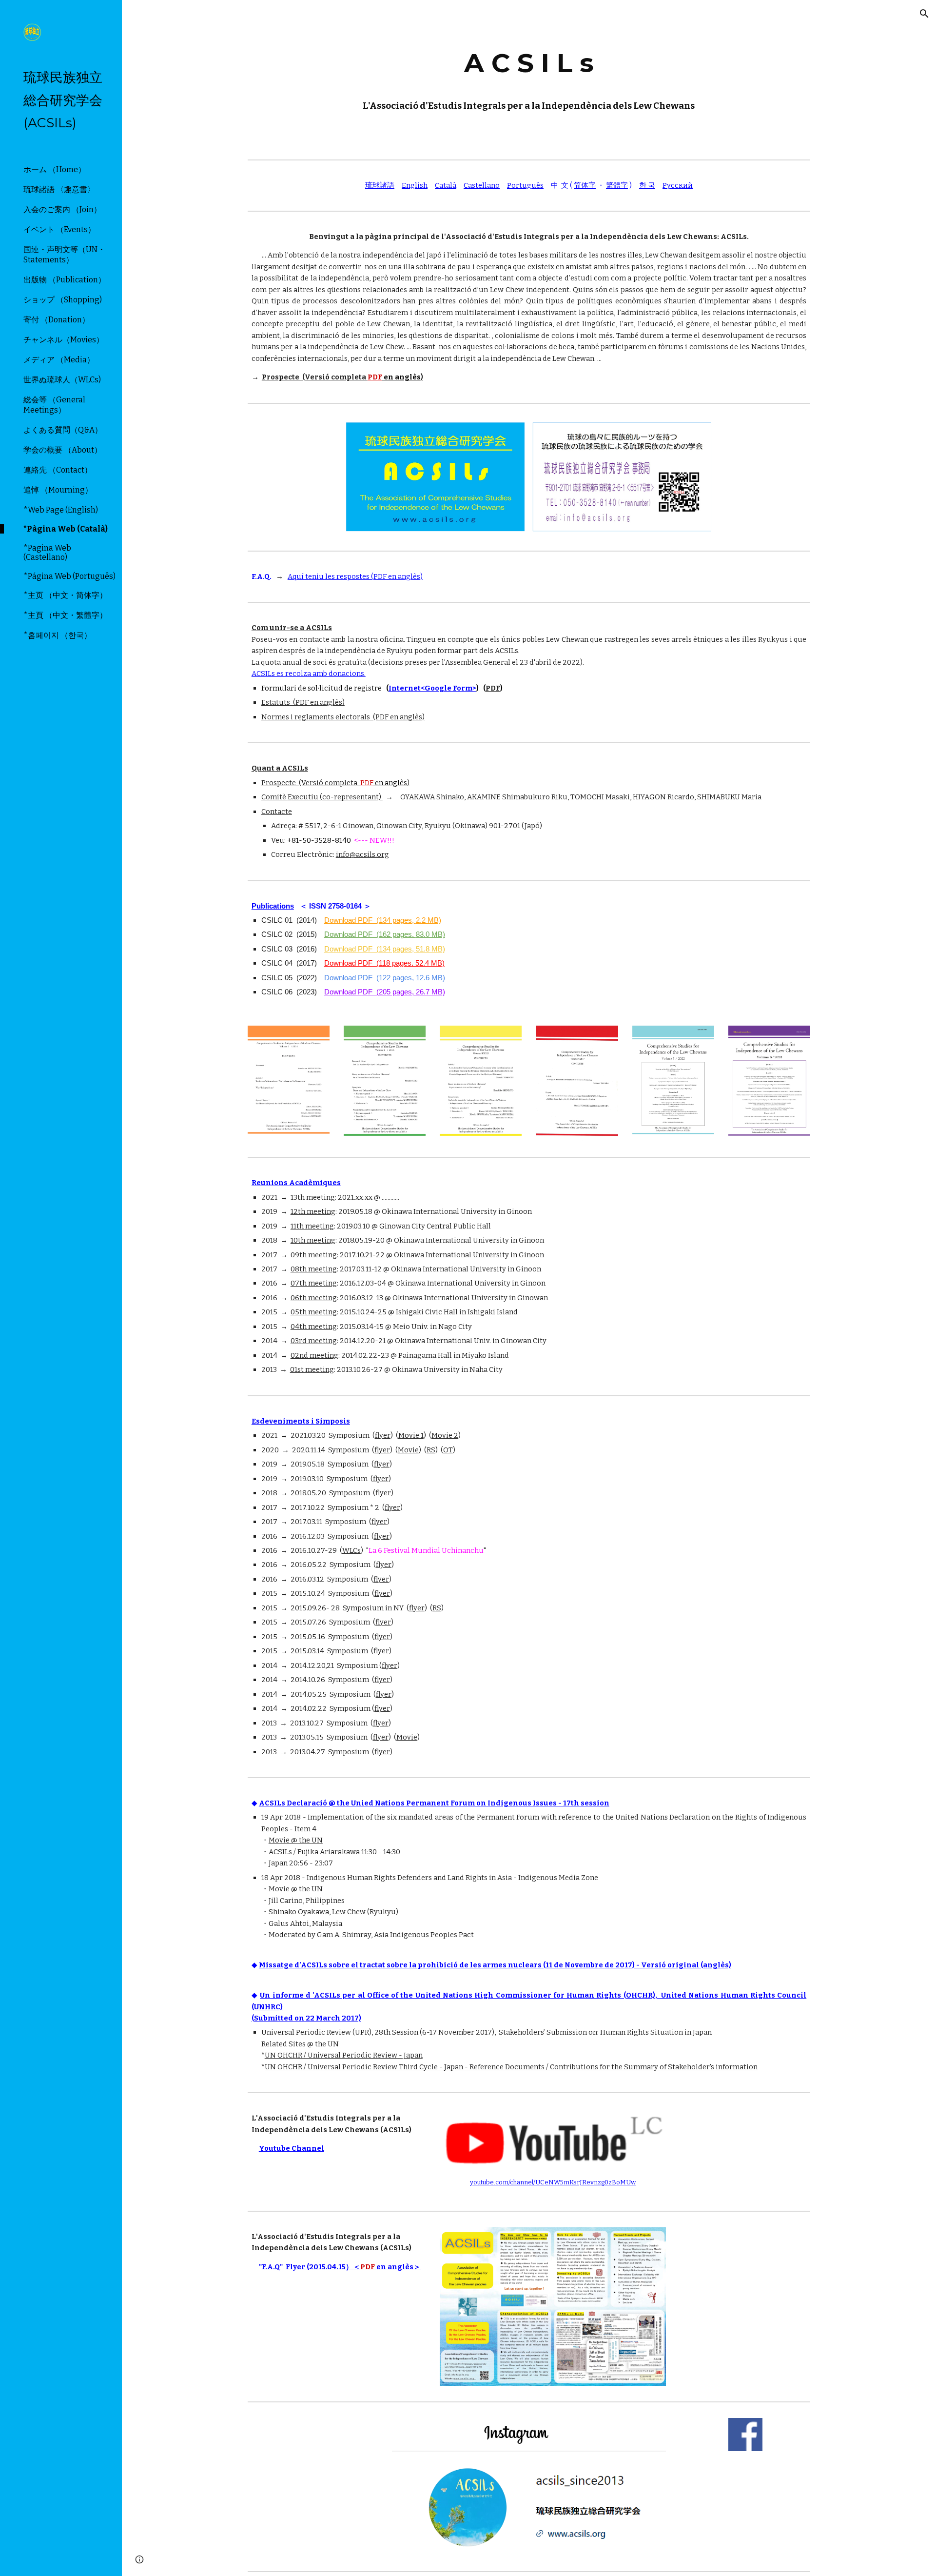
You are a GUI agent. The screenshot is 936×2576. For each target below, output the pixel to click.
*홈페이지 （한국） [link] (58, 635)
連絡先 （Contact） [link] (58, 470)
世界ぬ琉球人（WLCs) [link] (62, 380)
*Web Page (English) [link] (61, 510)
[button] (924, 14)
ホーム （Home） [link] (55, 169)
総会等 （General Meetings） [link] (54, 405)
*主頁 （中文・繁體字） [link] (65, 615)
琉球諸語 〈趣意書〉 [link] (59, 189)
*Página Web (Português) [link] (69, 576)
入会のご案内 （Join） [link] (62, 209)
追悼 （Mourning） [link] (58, 490)
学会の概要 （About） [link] (63, 450)
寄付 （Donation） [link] (57, 320)
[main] (529, 78)
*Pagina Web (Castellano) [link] (47, 553)
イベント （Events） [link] (59, 229)
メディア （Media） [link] (59, 360)
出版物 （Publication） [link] (65, 280)
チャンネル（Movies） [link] (64, 340)
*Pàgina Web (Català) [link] (66, 529)
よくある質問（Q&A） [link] (63, 430)
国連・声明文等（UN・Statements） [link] (64, 255)
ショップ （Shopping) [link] (63, 300)
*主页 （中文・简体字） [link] (65, 595)
